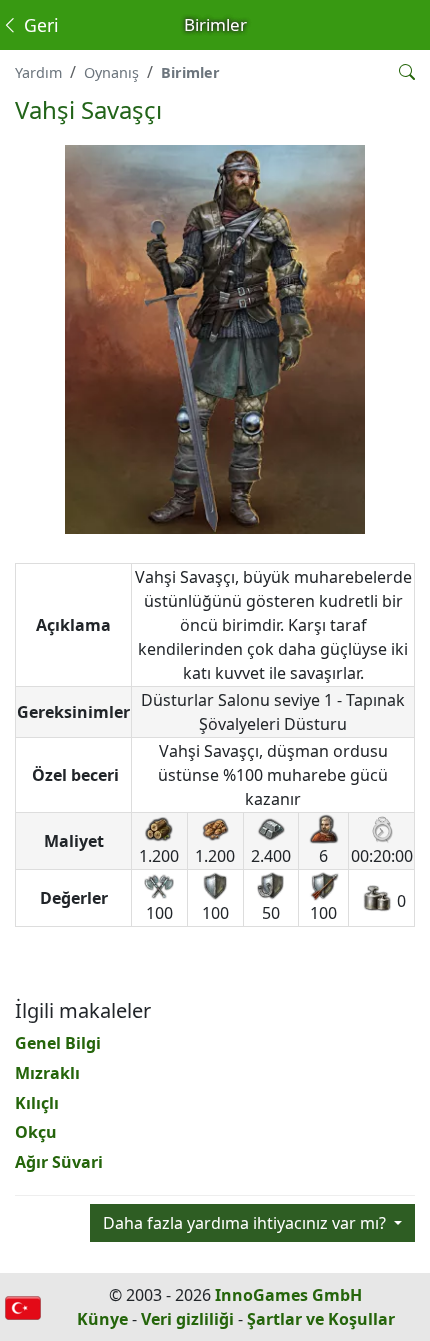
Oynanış (111, 72)
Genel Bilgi (58, 1043)
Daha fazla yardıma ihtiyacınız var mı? (246, 1223)
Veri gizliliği (187, 1319)
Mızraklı (47, 1073)
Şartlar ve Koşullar (321, 1319)
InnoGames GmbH (288, 1295)
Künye (102, 1319)
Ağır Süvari (59, 1162)
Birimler (190, 72)
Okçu (36, 1132)
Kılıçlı (37, 1103)
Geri (39, 25)
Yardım (38, 72)
